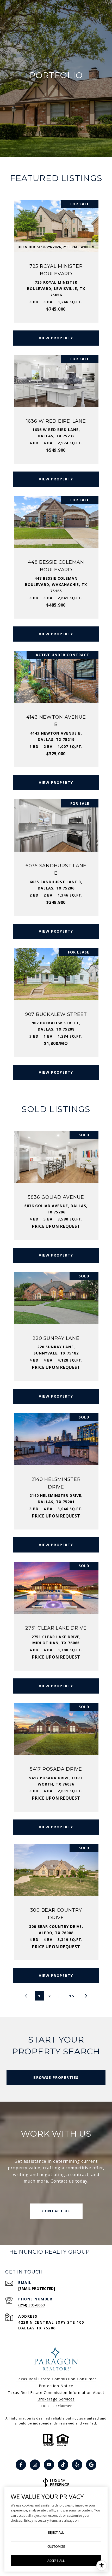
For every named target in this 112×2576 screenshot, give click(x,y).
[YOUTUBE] (49, 2465)
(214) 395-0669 (31, 2305)
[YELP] (77, 2465)
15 (72, 1996)
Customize (56, 2547)
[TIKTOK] (63, 2465)
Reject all (56, 2533)
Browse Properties (56, 2077)
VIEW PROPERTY (56, 338)
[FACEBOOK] (21, 2465)
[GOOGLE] (91, 2465)
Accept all (56, 2561)
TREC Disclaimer (56, 2406)
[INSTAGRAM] (35, 2465)
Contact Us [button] (56, 2211)
